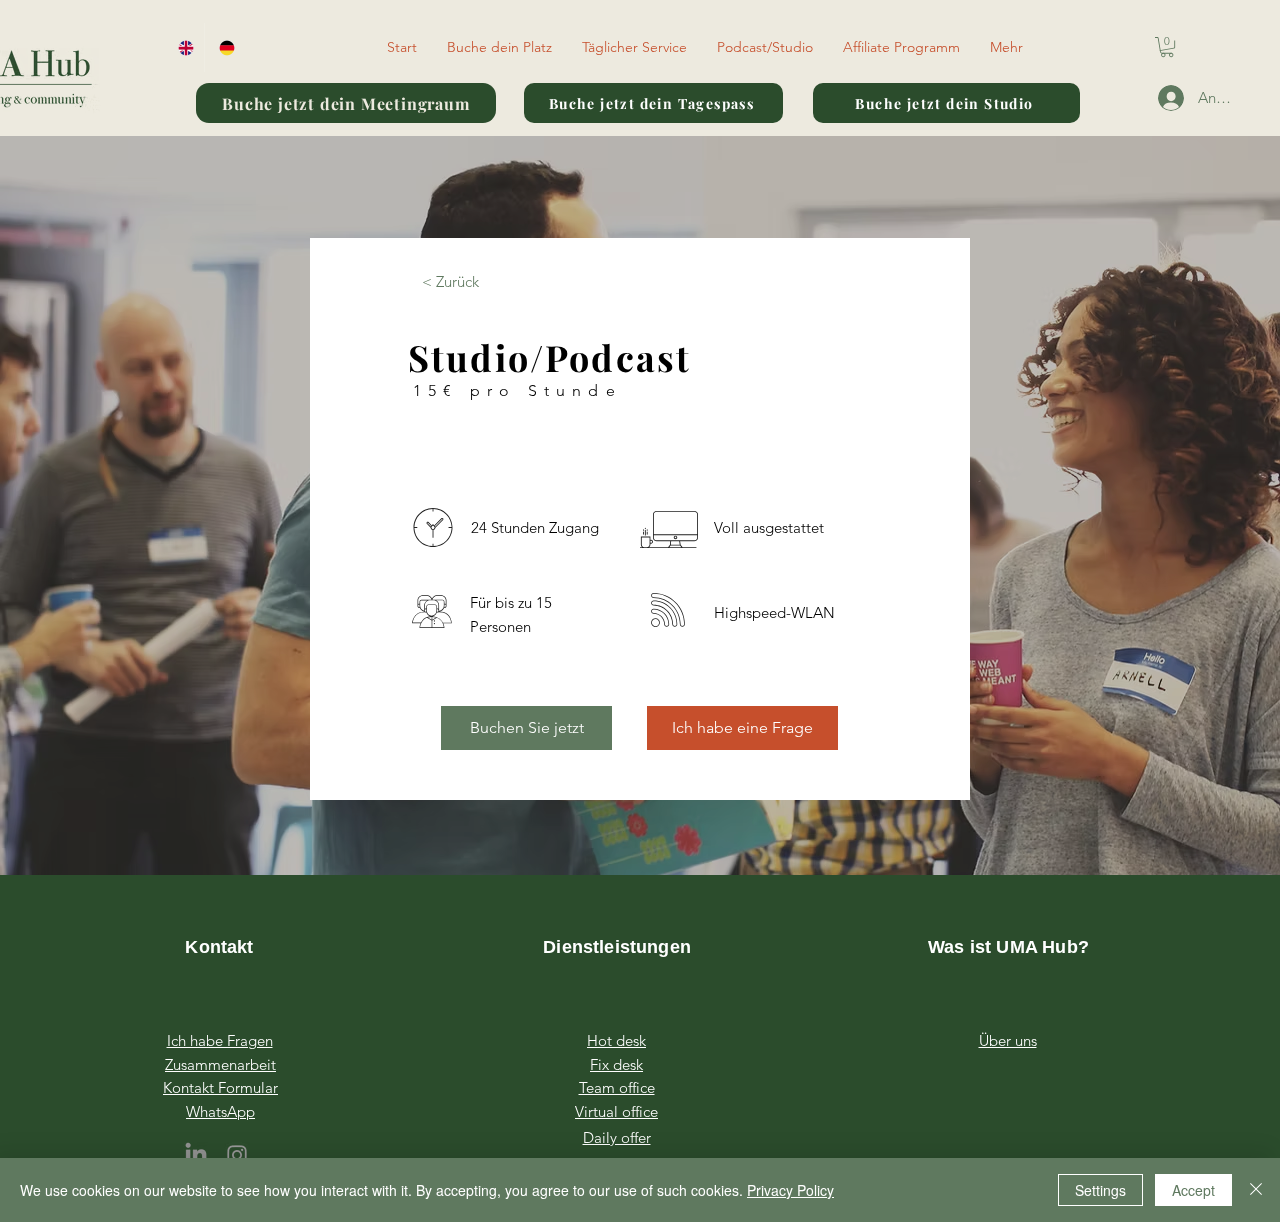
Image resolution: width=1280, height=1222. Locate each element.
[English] (184, 47)
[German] (224, 47)
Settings (1100, 1190)
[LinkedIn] (196, 1155)
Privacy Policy (790, 1190)
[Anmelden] (1161, 98)
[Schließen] (1256, 1190)
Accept (1193, 1190)
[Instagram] (237, 1155)
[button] (499, 47)
